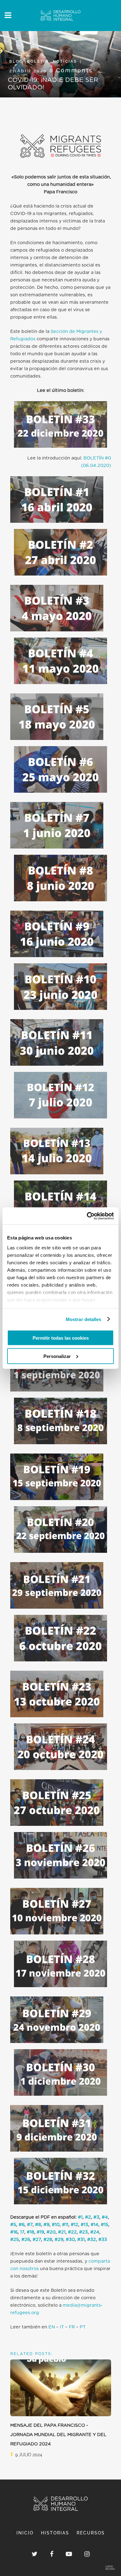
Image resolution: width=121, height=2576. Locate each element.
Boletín (38, 61)
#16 (14, 2232)
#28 (48, 2240)
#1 (80, 2217)
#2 (88, 2217)
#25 (15, 2240)
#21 (62, 2232)
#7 (30, 2225)
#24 (95, 2232)
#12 (74, 2225)
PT (83, 2327)
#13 (84, 2225)
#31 (81, 2240)
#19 (40, 2232)
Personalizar (57, 1356)
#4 (105, 2217)
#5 (13, 2225)
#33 (103, 2240)
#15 (105, 2225)
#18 (30, 2232)
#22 (72, 2232)
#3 (96, 2217)
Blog (16, 61)
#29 (59, 2240)
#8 (38, 2225)
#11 (65, 2225)
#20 (51, 2232)
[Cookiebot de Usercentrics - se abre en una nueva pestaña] (87, 1216)
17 (22, 2232)
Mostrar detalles (84, 1319)
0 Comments (71, 70)
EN (52, 2327)
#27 (37, 2240)
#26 (26, 2240)
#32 (92, 2240)
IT (62, 2327)
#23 (83, 2232)
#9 (46, 2225)
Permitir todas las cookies (61, 1338)
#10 (56, 2225)
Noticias (65, 61)
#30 (70, 2240)
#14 (94, 2225)
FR (72, 2327)
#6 (22, 2225)
